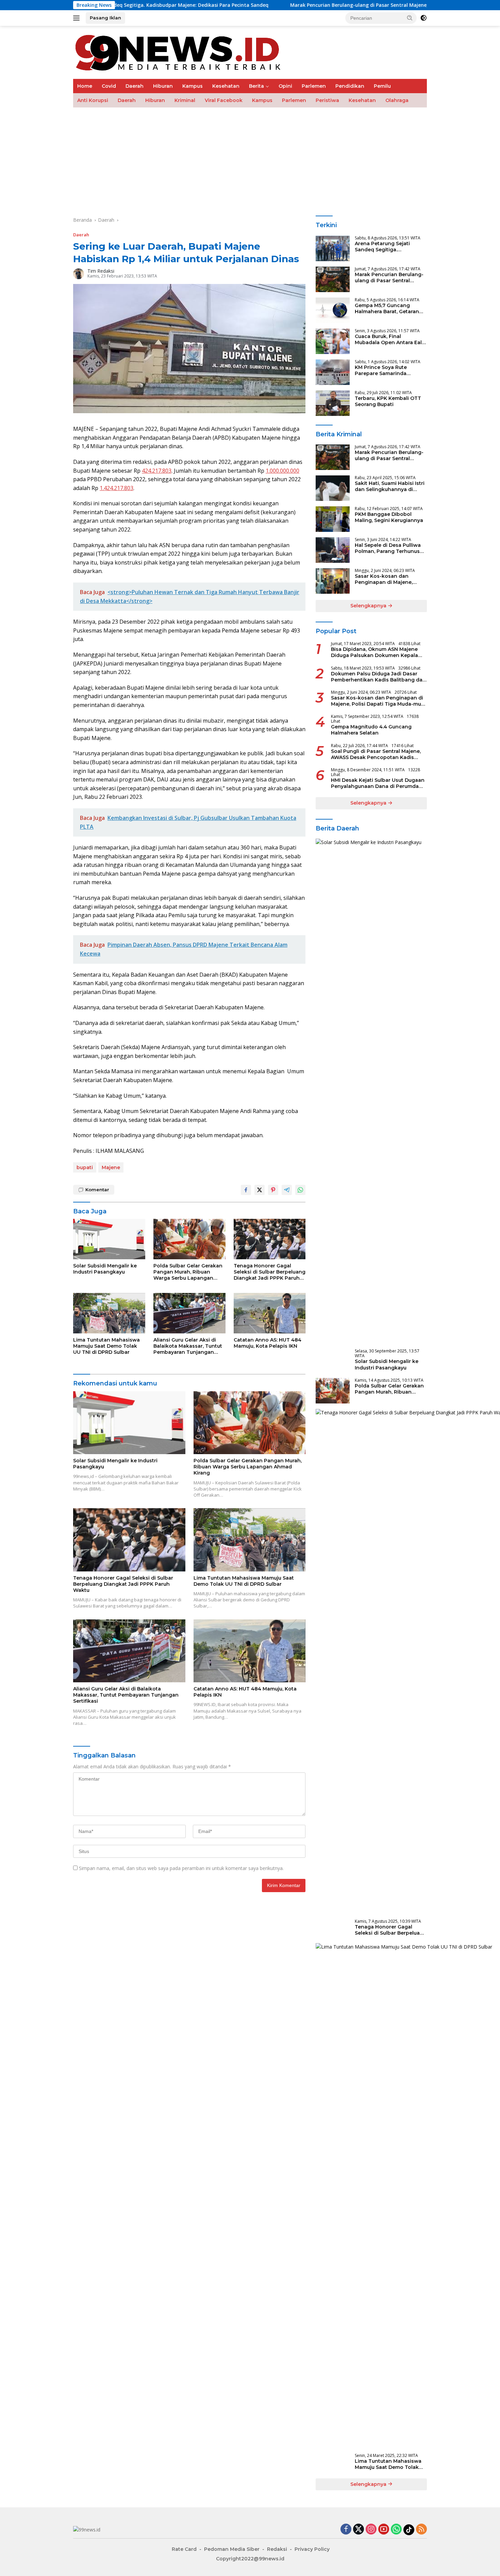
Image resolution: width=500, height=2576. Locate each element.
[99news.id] (182, 52)
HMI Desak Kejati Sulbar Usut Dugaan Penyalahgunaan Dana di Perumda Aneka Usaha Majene (378, 783)
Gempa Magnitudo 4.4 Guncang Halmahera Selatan (371, 730)
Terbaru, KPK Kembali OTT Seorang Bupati (388, 401)
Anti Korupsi (93, 100)
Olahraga (397, 100)
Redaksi (277, 2549)
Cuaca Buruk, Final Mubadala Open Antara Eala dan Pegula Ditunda (390, 339)
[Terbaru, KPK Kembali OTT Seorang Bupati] (333, 403)
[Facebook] (346, 2530)
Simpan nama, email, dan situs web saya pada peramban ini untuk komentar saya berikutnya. (181, 1868)
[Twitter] (359, 2530)
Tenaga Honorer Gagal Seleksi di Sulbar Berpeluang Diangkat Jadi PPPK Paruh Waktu (270, 1272)
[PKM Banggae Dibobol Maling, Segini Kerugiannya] (333, 519)
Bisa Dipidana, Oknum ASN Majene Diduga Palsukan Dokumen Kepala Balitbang (374, 652)
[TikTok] (409, 2530)
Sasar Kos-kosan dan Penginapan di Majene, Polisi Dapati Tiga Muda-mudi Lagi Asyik (386, 579)
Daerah (135, 86)
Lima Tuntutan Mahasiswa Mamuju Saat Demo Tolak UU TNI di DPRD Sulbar (106, 1346)
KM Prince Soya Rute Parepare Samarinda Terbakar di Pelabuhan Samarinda (384, 370)
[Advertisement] (277, 158)
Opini (285, 86)
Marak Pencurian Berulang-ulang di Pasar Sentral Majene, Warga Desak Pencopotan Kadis (314, 5)
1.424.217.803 (116, 488)
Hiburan (163, 86)
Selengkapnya (369, 606)
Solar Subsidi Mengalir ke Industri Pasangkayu (105, 1269)
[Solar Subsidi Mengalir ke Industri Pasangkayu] (109, 1239)
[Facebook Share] (246, 1190)
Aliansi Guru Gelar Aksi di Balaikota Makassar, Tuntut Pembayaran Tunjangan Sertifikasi (188, 1346)
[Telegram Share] (287, 1190)
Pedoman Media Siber (232, 2549)
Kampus (193, 86)
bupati (85, 1167)
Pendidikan (350, 86)
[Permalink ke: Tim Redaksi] (79, 273)
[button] (410, 18)
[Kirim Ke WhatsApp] (300, 1190)
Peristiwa (327, 100)
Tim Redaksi (101, 271)
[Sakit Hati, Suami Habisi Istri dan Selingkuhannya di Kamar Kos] (333, 488)
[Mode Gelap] (423, 18)
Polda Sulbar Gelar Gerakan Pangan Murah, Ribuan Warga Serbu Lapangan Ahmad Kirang (188, 1272)
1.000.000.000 (282, 471)
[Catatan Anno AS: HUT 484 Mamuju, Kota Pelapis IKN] (270, 1313)
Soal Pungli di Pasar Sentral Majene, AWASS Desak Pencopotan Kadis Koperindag (376, 754)
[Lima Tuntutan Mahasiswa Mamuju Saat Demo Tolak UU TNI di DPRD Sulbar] (109, 1313)
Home (85, 86)
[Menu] (78, 18)
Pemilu (382, 86)
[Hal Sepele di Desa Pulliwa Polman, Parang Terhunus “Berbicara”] (333, 550)
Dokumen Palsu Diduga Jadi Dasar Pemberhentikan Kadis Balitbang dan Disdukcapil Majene (378, 677)
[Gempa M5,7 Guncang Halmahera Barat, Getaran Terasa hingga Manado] (333, 310)
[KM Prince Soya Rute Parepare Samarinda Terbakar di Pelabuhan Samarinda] (333, 372)
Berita (256, 86)
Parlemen (314, 86)
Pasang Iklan (105, 18)
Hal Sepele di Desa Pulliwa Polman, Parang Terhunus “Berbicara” (388, 548)
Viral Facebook (224, 100)
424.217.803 (157, 471)
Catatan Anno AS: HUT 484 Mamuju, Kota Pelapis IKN (268, 1343)
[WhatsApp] (396, 2530)
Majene (111, 1167)
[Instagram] (371, 2530)
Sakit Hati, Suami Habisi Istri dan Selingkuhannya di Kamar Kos (390, 486)
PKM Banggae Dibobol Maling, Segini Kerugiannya (389, 517)
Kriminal (185, 100)
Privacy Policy (312, 2549)
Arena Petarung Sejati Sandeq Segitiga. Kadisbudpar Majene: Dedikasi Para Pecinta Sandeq (382, 247)
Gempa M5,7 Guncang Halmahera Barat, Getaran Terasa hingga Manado (387, 308)
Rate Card (184, 2549)
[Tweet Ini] (260, 1190)
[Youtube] (384, 2530)
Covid (109, 86)
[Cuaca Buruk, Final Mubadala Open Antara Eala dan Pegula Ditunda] (333, 341)
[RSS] (421, 2530)
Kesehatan (226, 86)
